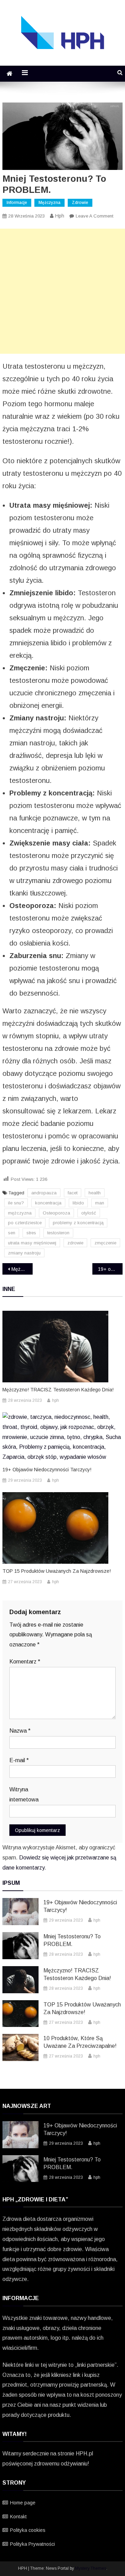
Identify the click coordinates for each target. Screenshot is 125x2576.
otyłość (89, 1213)
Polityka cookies (28, 2530)
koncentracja (48, 1203)
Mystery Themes (91, 2568)
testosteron (58, 1233)
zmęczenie (105, 1243)
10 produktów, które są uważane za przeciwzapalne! (80, 2042)
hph (60, 216)
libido (78, 1203)
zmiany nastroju (24, 1253)
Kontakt (18, 2517)
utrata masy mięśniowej (32, 1243)
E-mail (19, 1760)
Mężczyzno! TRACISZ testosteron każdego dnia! (22, 1269)
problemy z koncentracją (78, 1223)
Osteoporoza (56, 1213)
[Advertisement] (62, 291)
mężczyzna (20, 1213)
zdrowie (75, 1243)
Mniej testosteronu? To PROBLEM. (72, 1940)
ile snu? (16, 1203)
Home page (23, 2503)
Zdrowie (80, 203)
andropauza (44, 1193)
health (95, 1193)
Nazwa (20, 1731)
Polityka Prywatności (32, 2544)
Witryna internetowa (24, 1794)
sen (12, 1233)
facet (73, 1193)
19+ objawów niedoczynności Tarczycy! (110, 1269)
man (100, 1203)
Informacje (17, 203)
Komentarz (25, 1662)
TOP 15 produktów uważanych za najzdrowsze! (57, 1571)
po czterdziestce (25, 1223)
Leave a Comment (94, 216)
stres (31, 1233)
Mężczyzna (49, 203)
